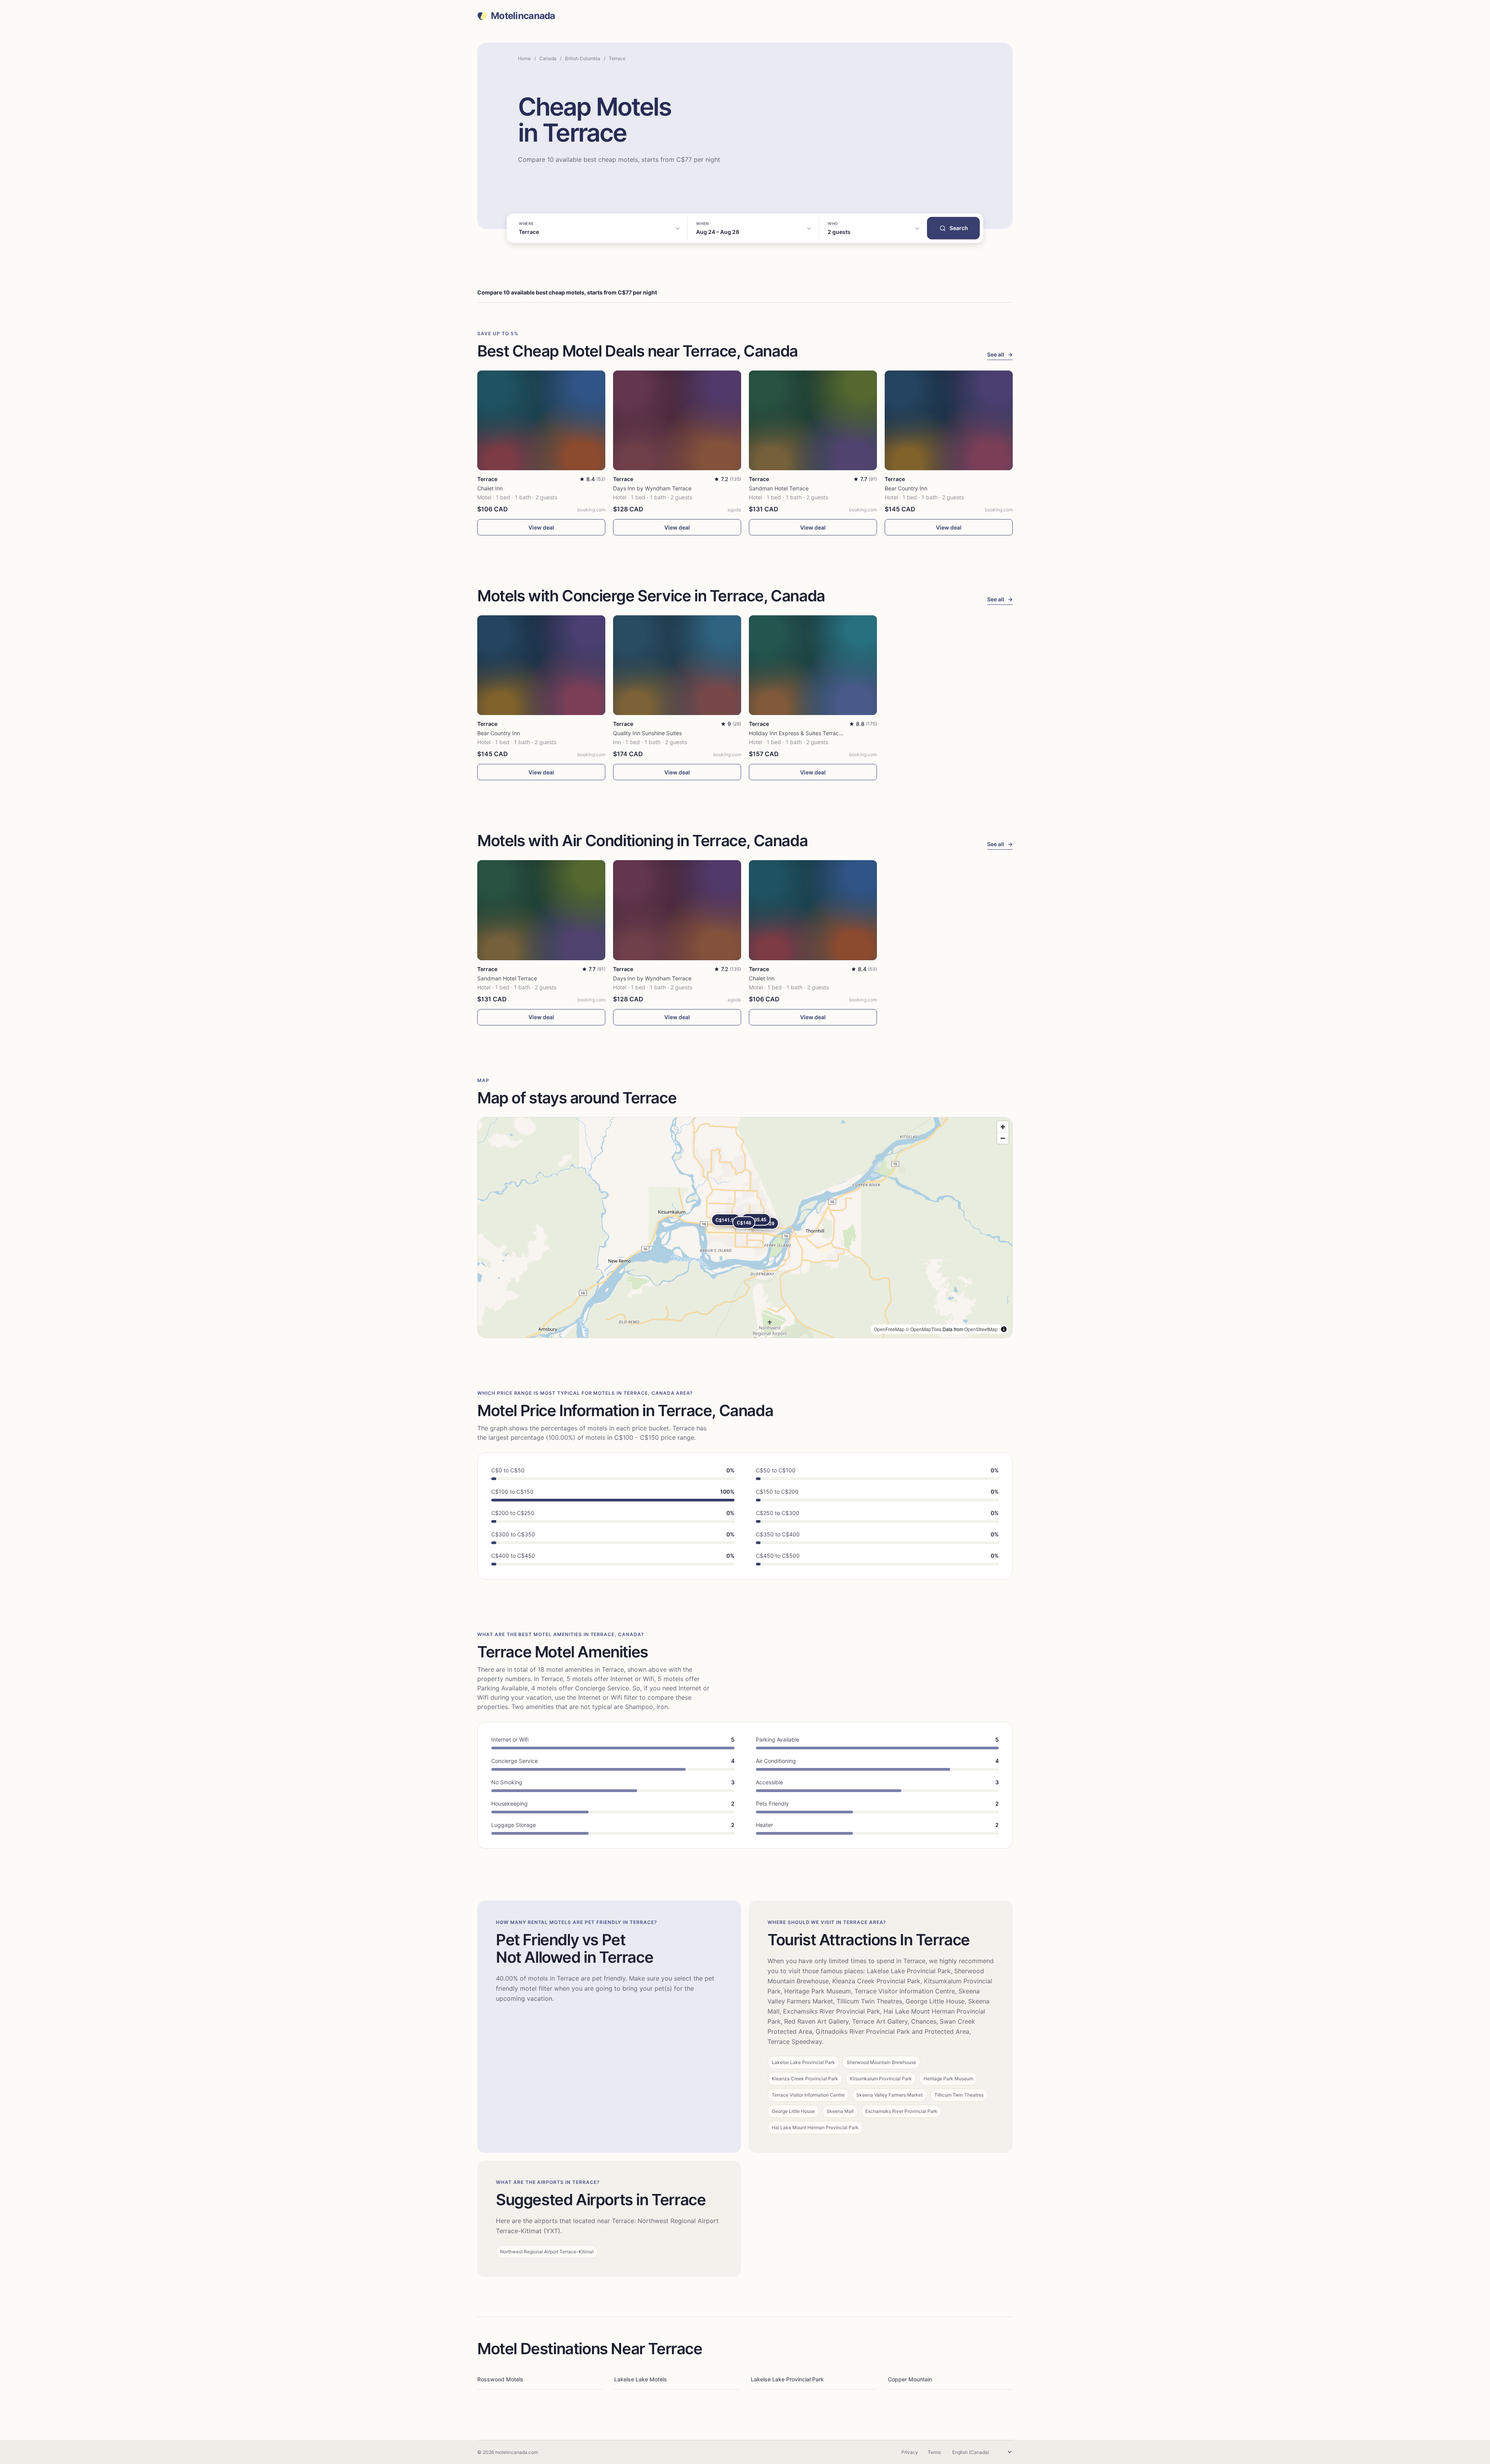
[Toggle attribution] (1004, 1329)
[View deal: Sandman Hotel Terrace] (813, 420)
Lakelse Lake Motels (641, 2379)
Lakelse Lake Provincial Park (787, 2379)
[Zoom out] (1003, 1138)
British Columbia (583, 58)
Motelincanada (523, 16)
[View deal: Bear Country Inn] (949, 420)
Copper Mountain (910, 2379)
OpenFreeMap (889, 1329)
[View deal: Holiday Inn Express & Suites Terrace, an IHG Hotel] (813, 665)
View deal (541, 527)
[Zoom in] (1003, 1127)
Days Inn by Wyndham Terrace (652, 488)
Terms (934, 2452)
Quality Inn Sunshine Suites (647, 733)
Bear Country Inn (906, 488)
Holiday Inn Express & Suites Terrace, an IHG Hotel (813, 733)
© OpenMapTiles (923, 1329)
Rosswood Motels (500, 2379)
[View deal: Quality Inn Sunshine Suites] (677, 665)
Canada (548, 58)
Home (524, 58)
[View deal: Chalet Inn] (541, 420)
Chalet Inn (490, 488)
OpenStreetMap (981, 1329)
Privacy (910, 2452)
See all (1000, 354)
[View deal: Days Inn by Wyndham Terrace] (677, 420)
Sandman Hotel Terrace (779, 488)
